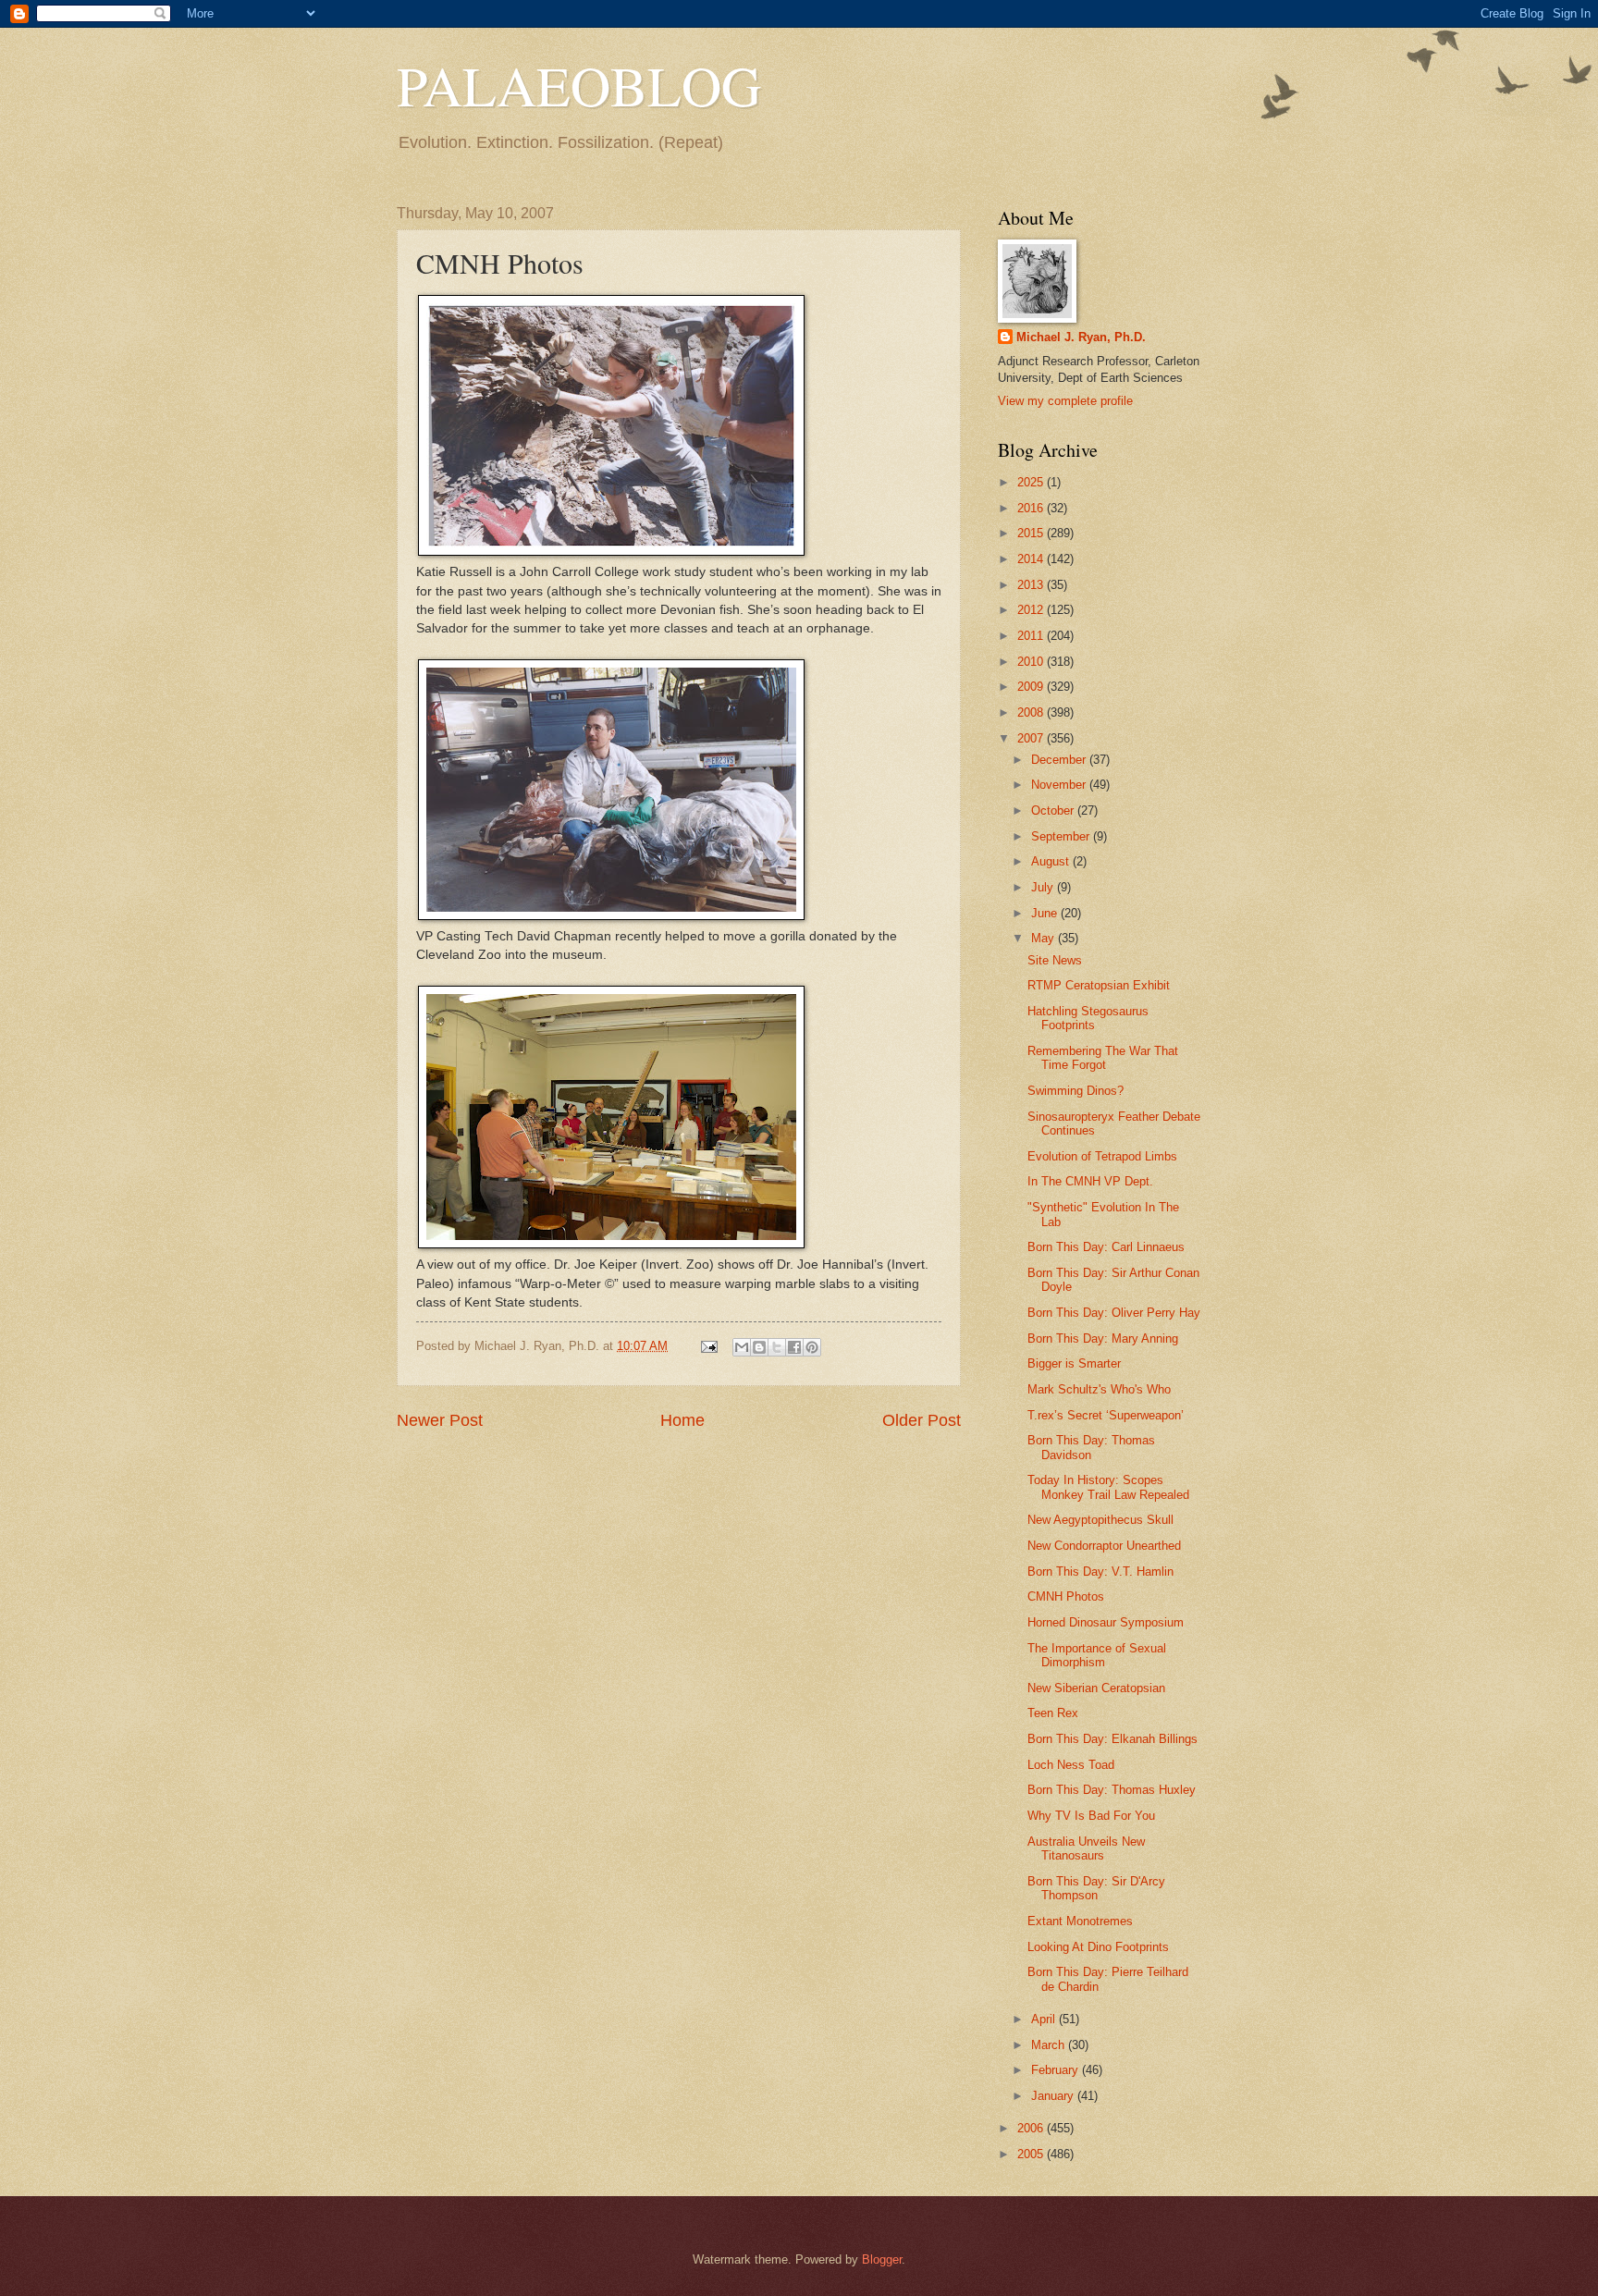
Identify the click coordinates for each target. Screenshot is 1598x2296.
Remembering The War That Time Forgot (1103, 1058)
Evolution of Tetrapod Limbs (1102, 1156)
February (1057, 2070)
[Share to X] (777, 1347)
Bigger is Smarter (1074, 1363)
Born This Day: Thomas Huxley (1112, 1790)
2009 (1032, 687)
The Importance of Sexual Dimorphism (1097, 1655)
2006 (1032, 2128)
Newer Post (440, 1420)
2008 (1032, 712)
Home (682, 1420)
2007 (1032, 738)
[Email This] (742, 1347)
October (1054, 810)
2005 (1032, 2154)
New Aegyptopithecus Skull (1100, 1520)
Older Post (922, 1420)
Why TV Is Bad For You (1091, 1816)
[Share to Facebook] (794, 1347)
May (1045, 938)
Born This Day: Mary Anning (1103, 1338)
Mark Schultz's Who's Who (1099, 1389)
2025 (1032, 482)
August (1052, 861)
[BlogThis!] (759, 1347)
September (1062, 836)
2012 (1032, 610)
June (1046, 913)
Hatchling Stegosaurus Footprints (1088, 1018)
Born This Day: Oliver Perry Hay (1114, 1313)
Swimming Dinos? (1076, 1091)
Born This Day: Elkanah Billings (1112, 1739)
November (1060, 785)
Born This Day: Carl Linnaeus (1106, 1247)
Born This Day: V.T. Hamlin (1100, 1572)
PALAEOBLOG (579, 85)
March (1050, 2045)
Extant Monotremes (1080, 1921)
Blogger (882, 2259)
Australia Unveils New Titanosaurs (1086, 1848)
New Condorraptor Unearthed (1104, 1546)
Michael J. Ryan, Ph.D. (1081, 337)
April (1045, 2019)
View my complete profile (1065, 401)
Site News (1055, 960)
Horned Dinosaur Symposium (1106, 1622)
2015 (1032, 533)
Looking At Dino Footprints (1098, 1947)
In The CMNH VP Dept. (1090, 1181)
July (1044, 887)
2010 (1032, 662)
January (1054, 2096)
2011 (1032, 636)
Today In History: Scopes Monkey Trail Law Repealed (1108, 1487)
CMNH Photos (1066, 1596)
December (1060, 760)
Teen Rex (1053, 1713)
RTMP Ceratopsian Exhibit (1099, 985)
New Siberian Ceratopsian (1096, 1688)
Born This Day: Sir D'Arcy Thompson (1096, 1888)
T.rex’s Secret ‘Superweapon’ (1106, 1415)
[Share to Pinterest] (812, 1347)
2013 (1032, 585)
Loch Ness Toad (1071, 1765)
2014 (1032, 559)
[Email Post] (708, 1346)
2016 (1032, 508)
